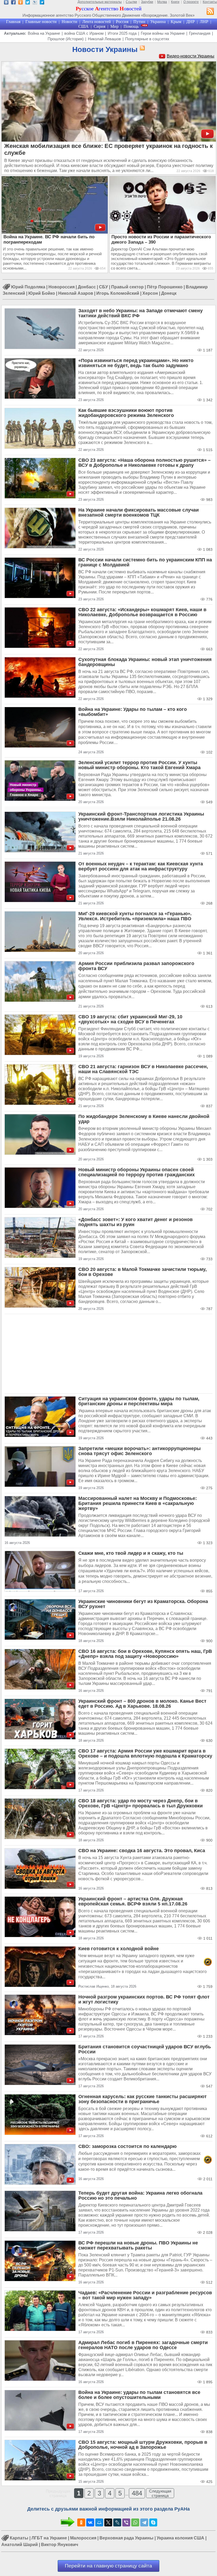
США (83, 26)
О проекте (191, 2)
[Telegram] (144, 2522)
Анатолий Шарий (20, 2545)
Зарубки (147, 2)
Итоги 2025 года (122, 33)
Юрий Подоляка (28, 287)
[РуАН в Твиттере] (28, 3)
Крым (176, 22)
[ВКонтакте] (90, 2522)
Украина (158, 22)
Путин (139, 22)
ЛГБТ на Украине (49, 2538)
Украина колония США (180, 2538)
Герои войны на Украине (163, 33)
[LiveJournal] (117, 2522)
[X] (108, 2522)
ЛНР (204, 22)
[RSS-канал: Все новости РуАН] (210, 12)
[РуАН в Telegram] (42, 3)
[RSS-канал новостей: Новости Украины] (141, 48)
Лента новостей (97, 22)
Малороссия (83, 2538)
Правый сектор (127, 287)
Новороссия (62, 287)
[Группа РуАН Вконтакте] (6, 3)
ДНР (191, 22)
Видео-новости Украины (191, 56)
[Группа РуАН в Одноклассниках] (21, 3)
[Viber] (126, 2522)
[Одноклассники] (81, 2522)
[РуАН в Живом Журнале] (35, 3)
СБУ (103, 287)
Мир (114, 26)
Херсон (150, 293)
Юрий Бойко (42, 293)
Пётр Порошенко (165, 287)
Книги (175, 2)
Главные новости (41, 22)
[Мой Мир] (99, 2522)
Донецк (169, 293)
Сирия (100, 26)
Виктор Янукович (60, 2545)
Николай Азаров (76, 293)
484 (137, 2493)
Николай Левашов (104, 39)
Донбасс (87, 287)
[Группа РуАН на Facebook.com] (13, 3)
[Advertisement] (108, 1354)
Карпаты (19, 2538)
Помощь (131, 26)
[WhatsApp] (135, 2522)
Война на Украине (44, 33)
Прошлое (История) (66, 39)
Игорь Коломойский (118, 293)
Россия (122, 22)
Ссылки (131, 2)
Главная (13, 22)
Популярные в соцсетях (147, 39)
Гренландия (200, 33)
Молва (162, 2)
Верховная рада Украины (126, 2538)
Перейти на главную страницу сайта (108, 2566)
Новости (69, 22)
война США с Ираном (84, 33)
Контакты (210, 2)
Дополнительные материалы (100, 2)
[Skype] (153, 2522)
